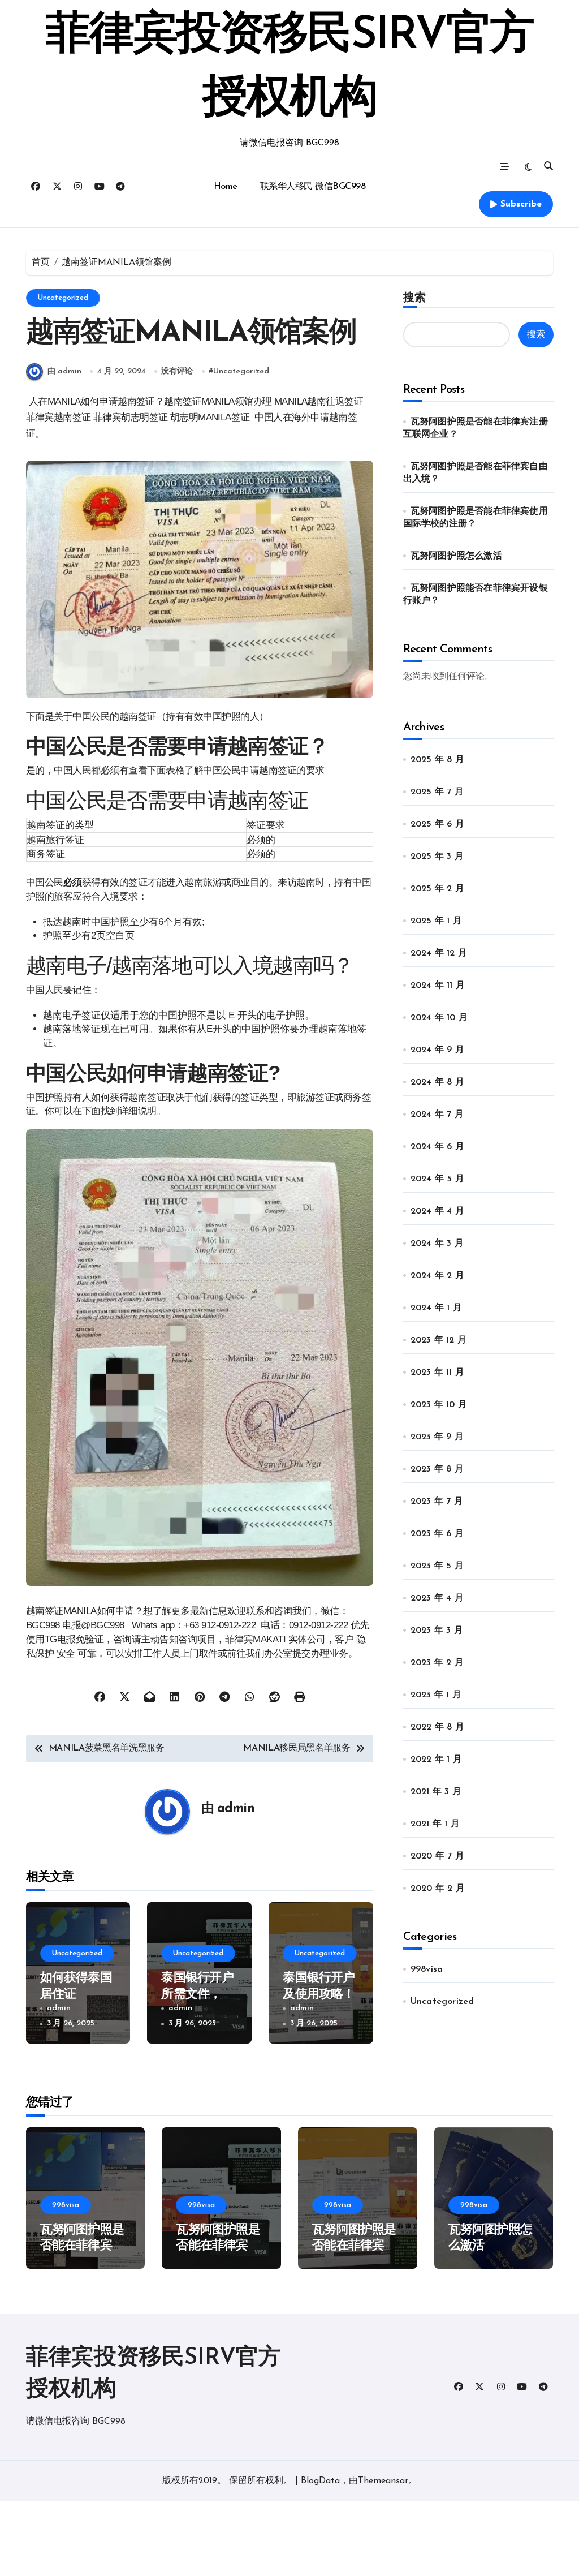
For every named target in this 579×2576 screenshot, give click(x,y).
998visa (427, 1969)
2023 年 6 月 (437, 1534)
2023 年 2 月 (437, 1663)
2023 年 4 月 (437, 1598)
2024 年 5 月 (437, 1179)
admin (236, 1809)
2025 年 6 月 (437, 824)
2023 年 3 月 (437, 1631)
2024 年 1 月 (436, 1308)
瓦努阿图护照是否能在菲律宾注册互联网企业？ (82, 2246)
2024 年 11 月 (438, 986)
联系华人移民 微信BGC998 (313, 187)
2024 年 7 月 (437, 1115)
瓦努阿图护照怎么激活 (456, 556)
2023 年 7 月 (437, 1502)
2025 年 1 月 (436, 921)
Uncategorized (63, 298)
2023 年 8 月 (437, 1469)
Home (226, 187)
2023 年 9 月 (437, 1437)
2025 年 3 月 (437, 857)
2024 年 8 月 (437, 1082)
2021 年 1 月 (435, 1824)
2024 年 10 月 (439, 1018)
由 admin (64, 371)
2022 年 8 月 (437, 1727)
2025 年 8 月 (437, 760)
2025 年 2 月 (437, 889)
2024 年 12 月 (439, 953)
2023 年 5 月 (437, 1566)
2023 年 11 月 (437, 1373)
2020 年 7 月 (437, 1856)
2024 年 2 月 (437, 1276)
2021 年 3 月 (436, 1792)
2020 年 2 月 (438, 1889)
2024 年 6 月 (437, 1147)
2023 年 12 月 (438, 1340)
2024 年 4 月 (437, 1211)
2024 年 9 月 (437, 1050)
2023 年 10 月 (439, 1405)
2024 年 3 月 (437, 1244)
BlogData (320, 2481)
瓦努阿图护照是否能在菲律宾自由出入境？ (218, 2246)
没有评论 (177, 371)
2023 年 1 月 (436, 1695)
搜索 (414, 297)
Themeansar (383, 2481)
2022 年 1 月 (436, 1760)
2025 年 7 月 (437, 792)
